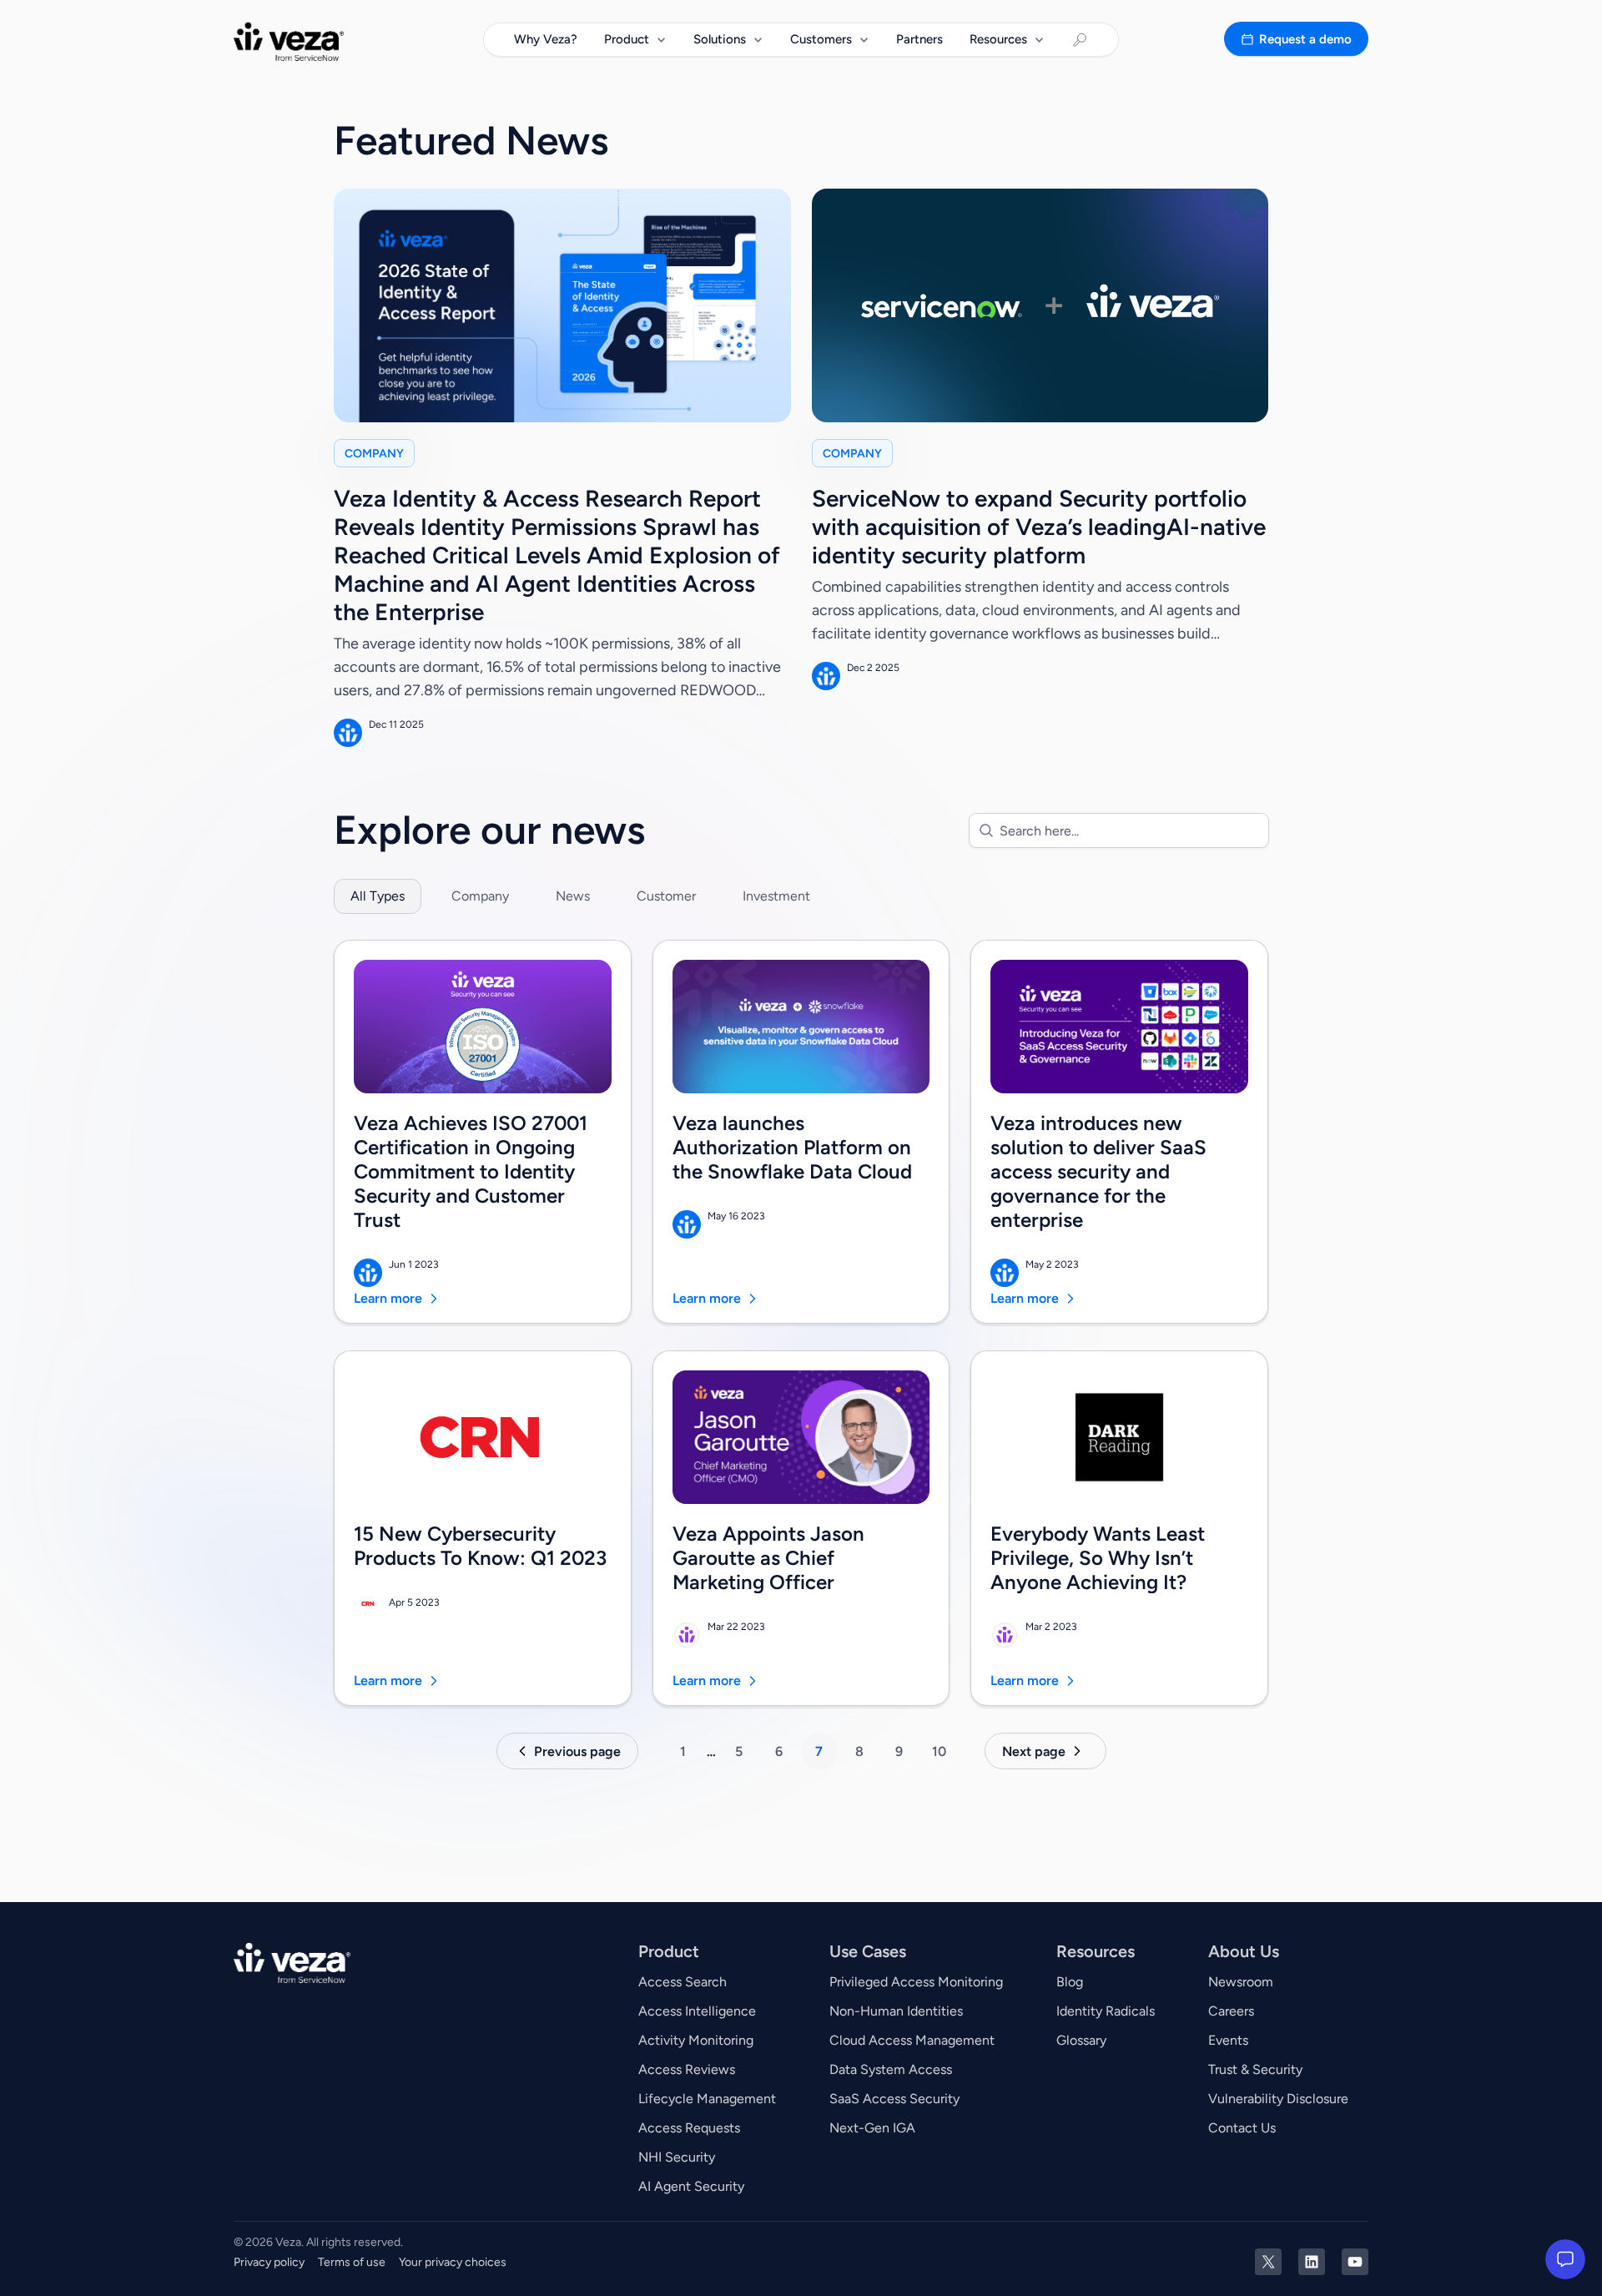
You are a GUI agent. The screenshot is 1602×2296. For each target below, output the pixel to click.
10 (939, 1751)
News (573, 896)
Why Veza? (546, 39)
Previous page (577, 1751)
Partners (919, 39)
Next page (1034, 1751)
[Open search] (1080, 40)
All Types (378, 896)
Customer (666, 896)
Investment (776, 896)
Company (480, 896)
